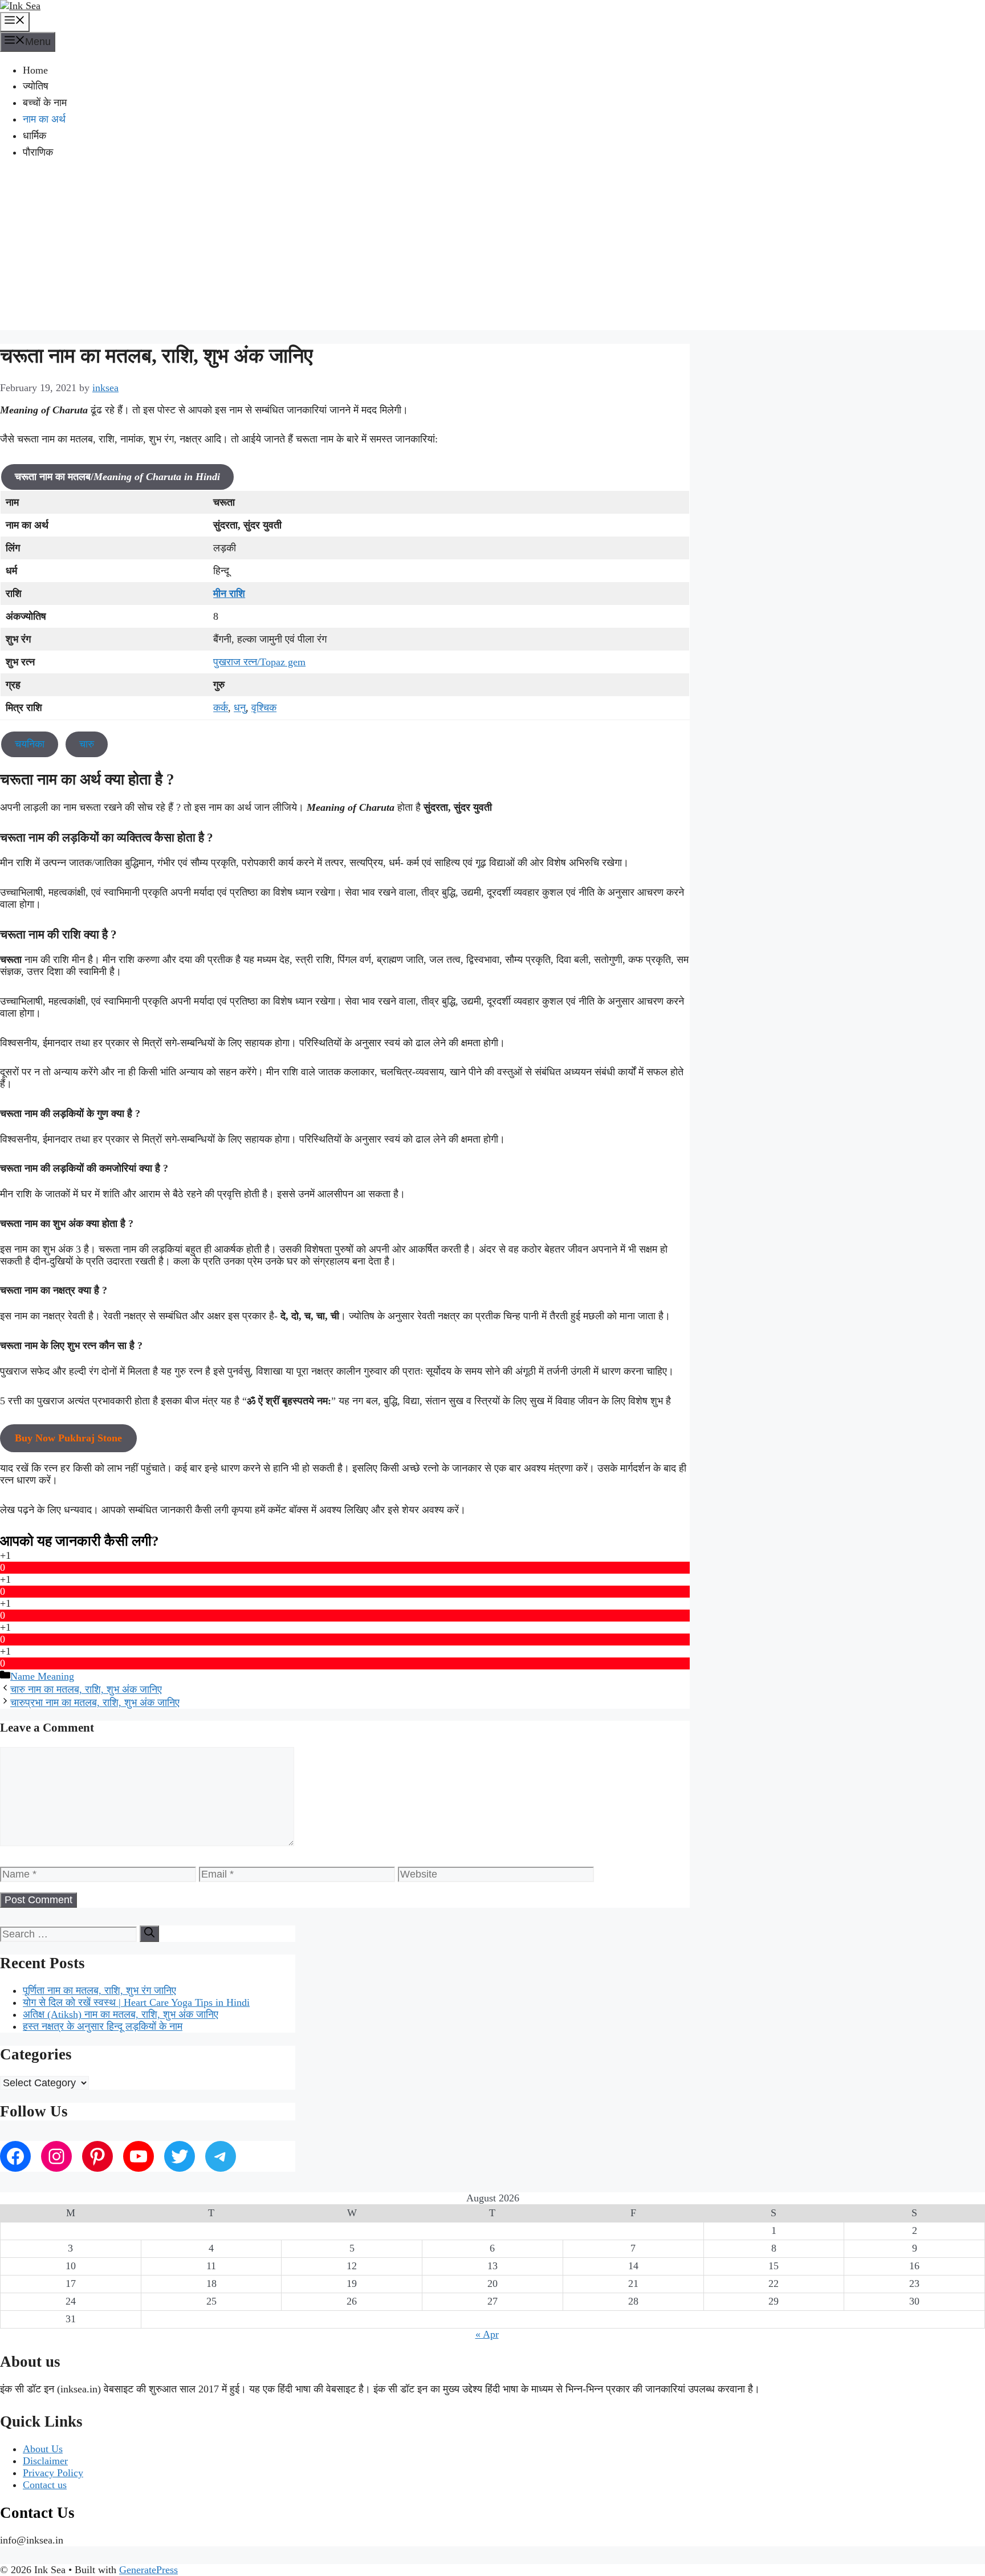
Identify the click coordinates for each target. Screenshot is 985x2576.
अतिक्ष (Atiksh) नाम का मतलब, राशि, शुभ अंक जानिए (121, 2014)
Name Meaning (42, 1676)
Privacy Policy (53, 2473)
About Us (43, 2449)
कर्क (221, 708)
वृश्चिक (264, 708)
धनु (240, 708)
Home (35, 70)
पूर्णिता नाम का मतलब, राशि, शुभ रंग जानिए (99, 1990)
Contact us (45, 2485)
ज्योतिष (36, 86)
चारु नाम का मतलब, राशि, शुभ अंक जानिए (86, 1689)
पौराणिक (38, 152)
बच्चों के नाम (45, 103)
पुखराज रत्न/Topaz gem (259, 662)
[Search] (149, 1934)
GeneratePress (148, 2570)
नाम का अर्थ (44, 119)
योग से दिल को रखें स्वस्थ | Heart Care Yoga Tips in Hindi (136, 2002)
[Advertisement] (492, 250)
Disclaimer (45, 2461)
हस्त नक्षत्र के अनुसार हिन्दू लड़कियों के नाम (103, 2026)
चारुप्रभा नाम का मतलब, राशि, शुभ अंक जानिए (95, 1703)
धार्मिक (34, 136)
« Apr (487, 2334)
